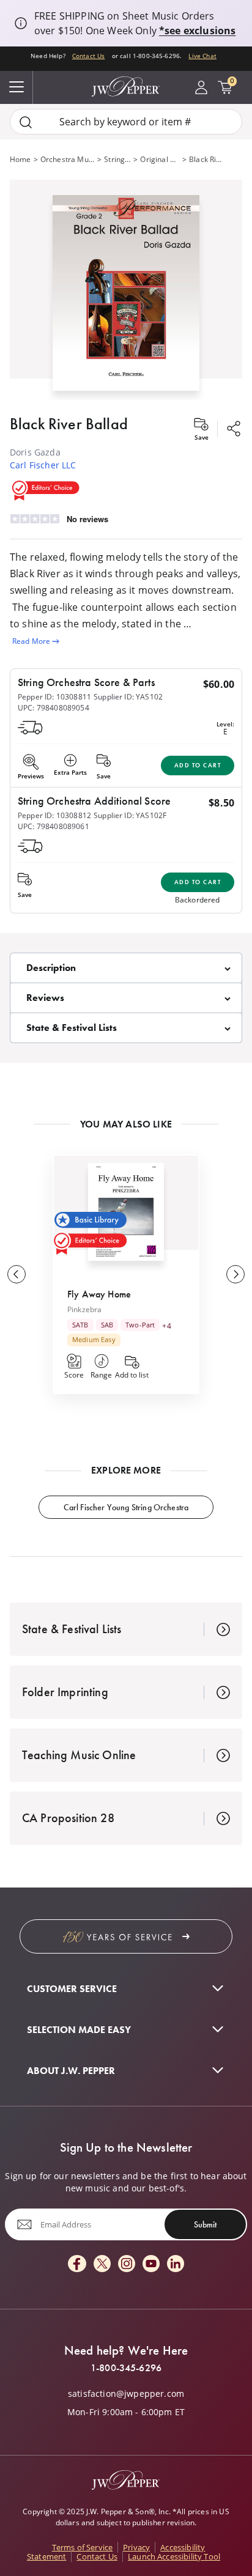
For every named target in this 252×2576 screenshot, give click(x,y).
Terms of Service (83, 2547)
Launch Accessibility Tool (174, 2556)
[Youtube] (151, 2264)
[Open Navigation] (17, 87)
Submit (205, 2224)
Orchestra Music (68, 159)
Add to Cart (198, 765)
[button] (126, 290)
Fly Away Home (99, 1294)
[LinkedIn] (176, 2264)
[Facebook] (77, 2264)
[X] (102, 2264)
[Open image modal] (126, 297)
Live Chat (202, 56)
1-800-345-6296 (126, 2368)
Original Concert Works (160, 159)
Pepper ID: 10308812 (54, 815)
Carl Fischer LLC (43, 465)
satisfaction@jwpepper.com (126, 2394)
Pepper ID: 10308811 (54, 697)
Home (20, 159)
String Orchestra (117, 159)
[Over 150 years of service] (126, 1936)
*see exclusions (197, 31)
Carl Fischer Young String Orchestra (126, 1507)
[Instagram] (127, 2264)
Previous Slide (17, 1274)
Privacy (136, 2547)
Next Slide (235, 1274)
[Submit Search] (26, 122)
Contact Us (89, 56)
